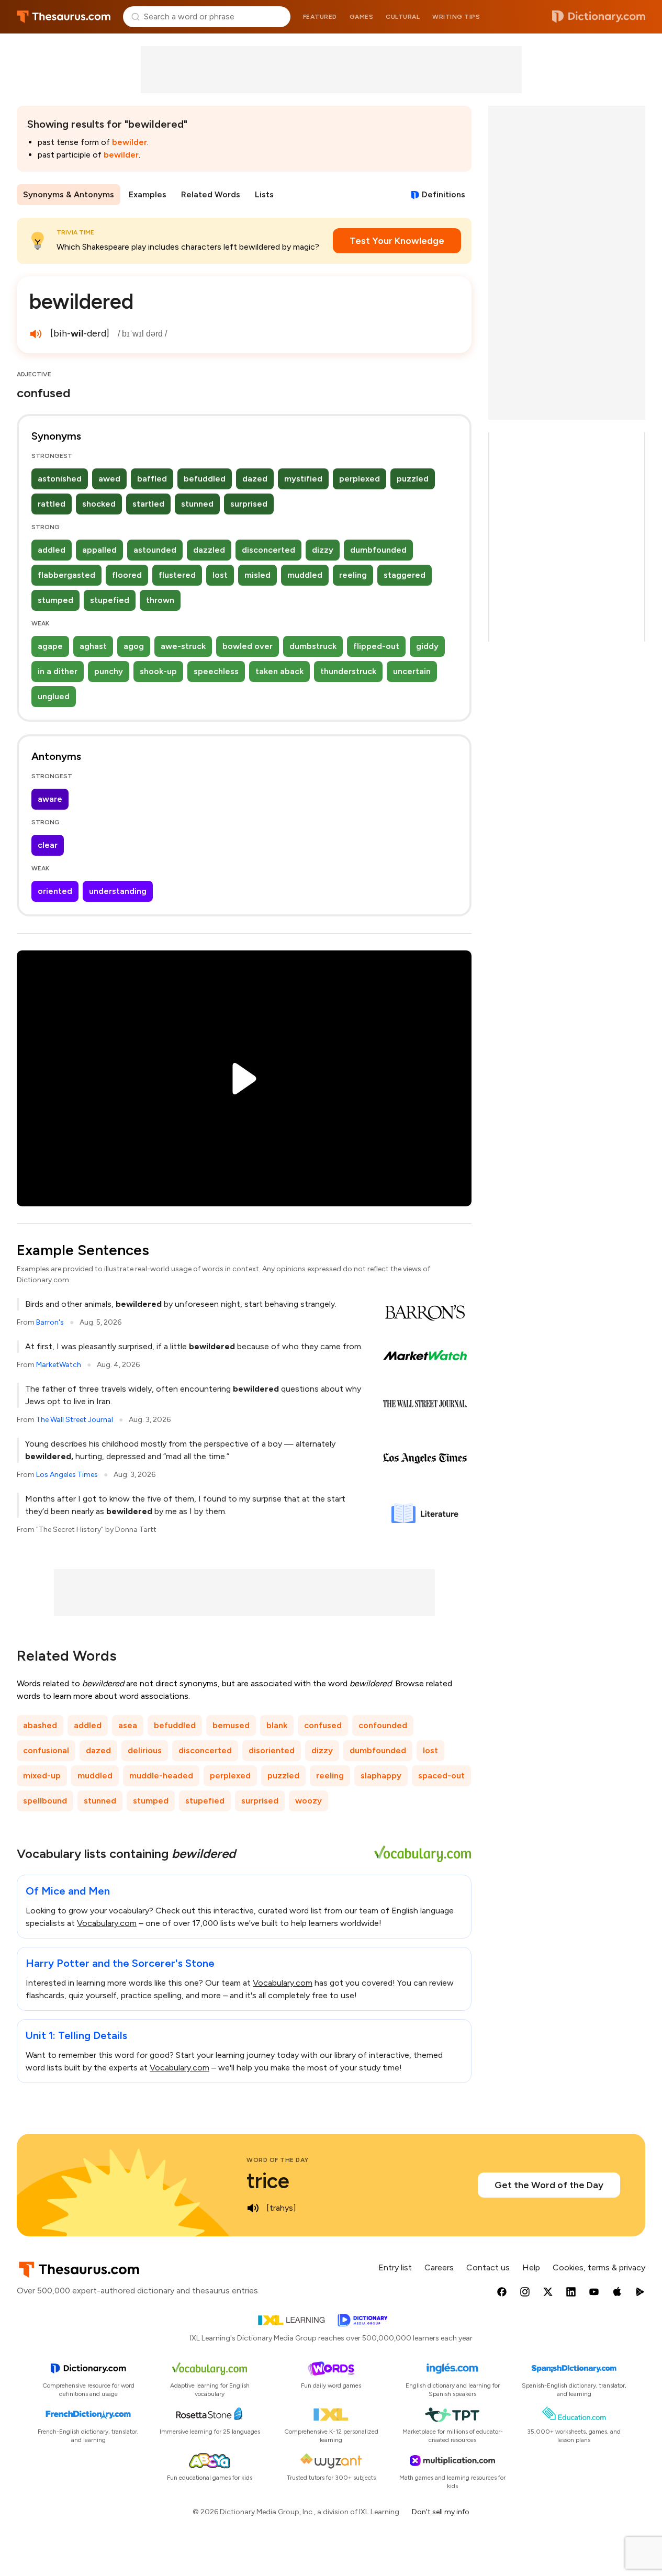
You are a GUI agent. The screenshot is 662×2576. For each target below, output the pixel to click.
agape (50, 646)
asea (128, 1725)
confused (323, 1725)
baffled (152, 479)
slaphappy (381, 1776)
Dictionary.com (599, 17)
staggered (405, 575)
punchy (109, 671)
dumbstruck (313, 646)
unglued (54, 696)
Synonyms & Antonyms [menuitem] (69, 194)
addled (52, 550)
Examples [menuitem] (148, 194)
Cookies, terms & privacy (599, 2267)
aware (50, 799)
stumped (55, 600)
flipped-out (376, 646)
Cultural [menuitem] (403, 17)
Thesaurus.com (64, 17)
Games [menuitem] (362, 17)
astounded (155, 550)
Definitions (444, 194)
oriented (55, 891)
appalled (99, 550)
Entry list (395, 2267)
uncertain (412, 671)
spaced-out (441, 1776)
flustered (177, 575)
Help (531, 2267)
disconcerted (268, 550)
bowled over (248, 646)
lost (220, 575)
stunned (197, 504)
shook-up (158, 671)
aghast (93, 646)
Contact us (488, 2267)
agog (134, 646)
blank (277, 1725)
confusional (46, 1750)
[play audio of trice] (253, 2208)
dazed (255, 479)
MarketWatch (59, 1365)
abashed (40, 1725)
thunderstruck (348, 671)
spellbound (45, 1801)
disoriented (272, 1750)
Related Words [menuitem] (211, 194)
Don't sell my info (441, 2512)
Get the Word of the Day (549, 2185)
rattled (52, 504)
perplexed (360, 479)
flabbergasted (66, 575)
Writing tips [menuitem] (456, 17)
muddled (305, 575)
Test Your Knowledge (397, 241)
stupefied (110, 600)
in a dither (58, 671)
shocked (99, 504)
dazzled (209, 550)
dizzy (323, 550)
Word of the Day (278, 2160)
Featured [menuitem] (320, 17)
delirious (145, 1750)
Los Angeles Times (67, 1475)
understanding (118, 891)
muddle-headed (161, 1776)
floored (127, 575)
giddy (427, 646)
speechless (216, 671)
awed (109, 479)
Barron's (50, 1322)
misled (257, 575)
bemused (231, 1725)
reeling (353, 575)
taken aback (279, 671)
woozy (308, 1801)
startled (148, 504)
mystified (303, 479)
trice (268, 2181)
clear (48, 845)
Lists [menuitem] (264, 194)
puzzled (413, 479)
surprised (249, 504)
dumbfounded (378, 550)
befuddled (205, 479)
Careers (439, 2267)
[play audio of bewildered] (36, 334)
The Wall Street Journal (75, 1420)
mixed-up (42, 1776)
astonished (60, 479)
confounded (383, 1725)
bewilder (130, 142)
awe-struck (183, 646)
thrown (160, 600)
